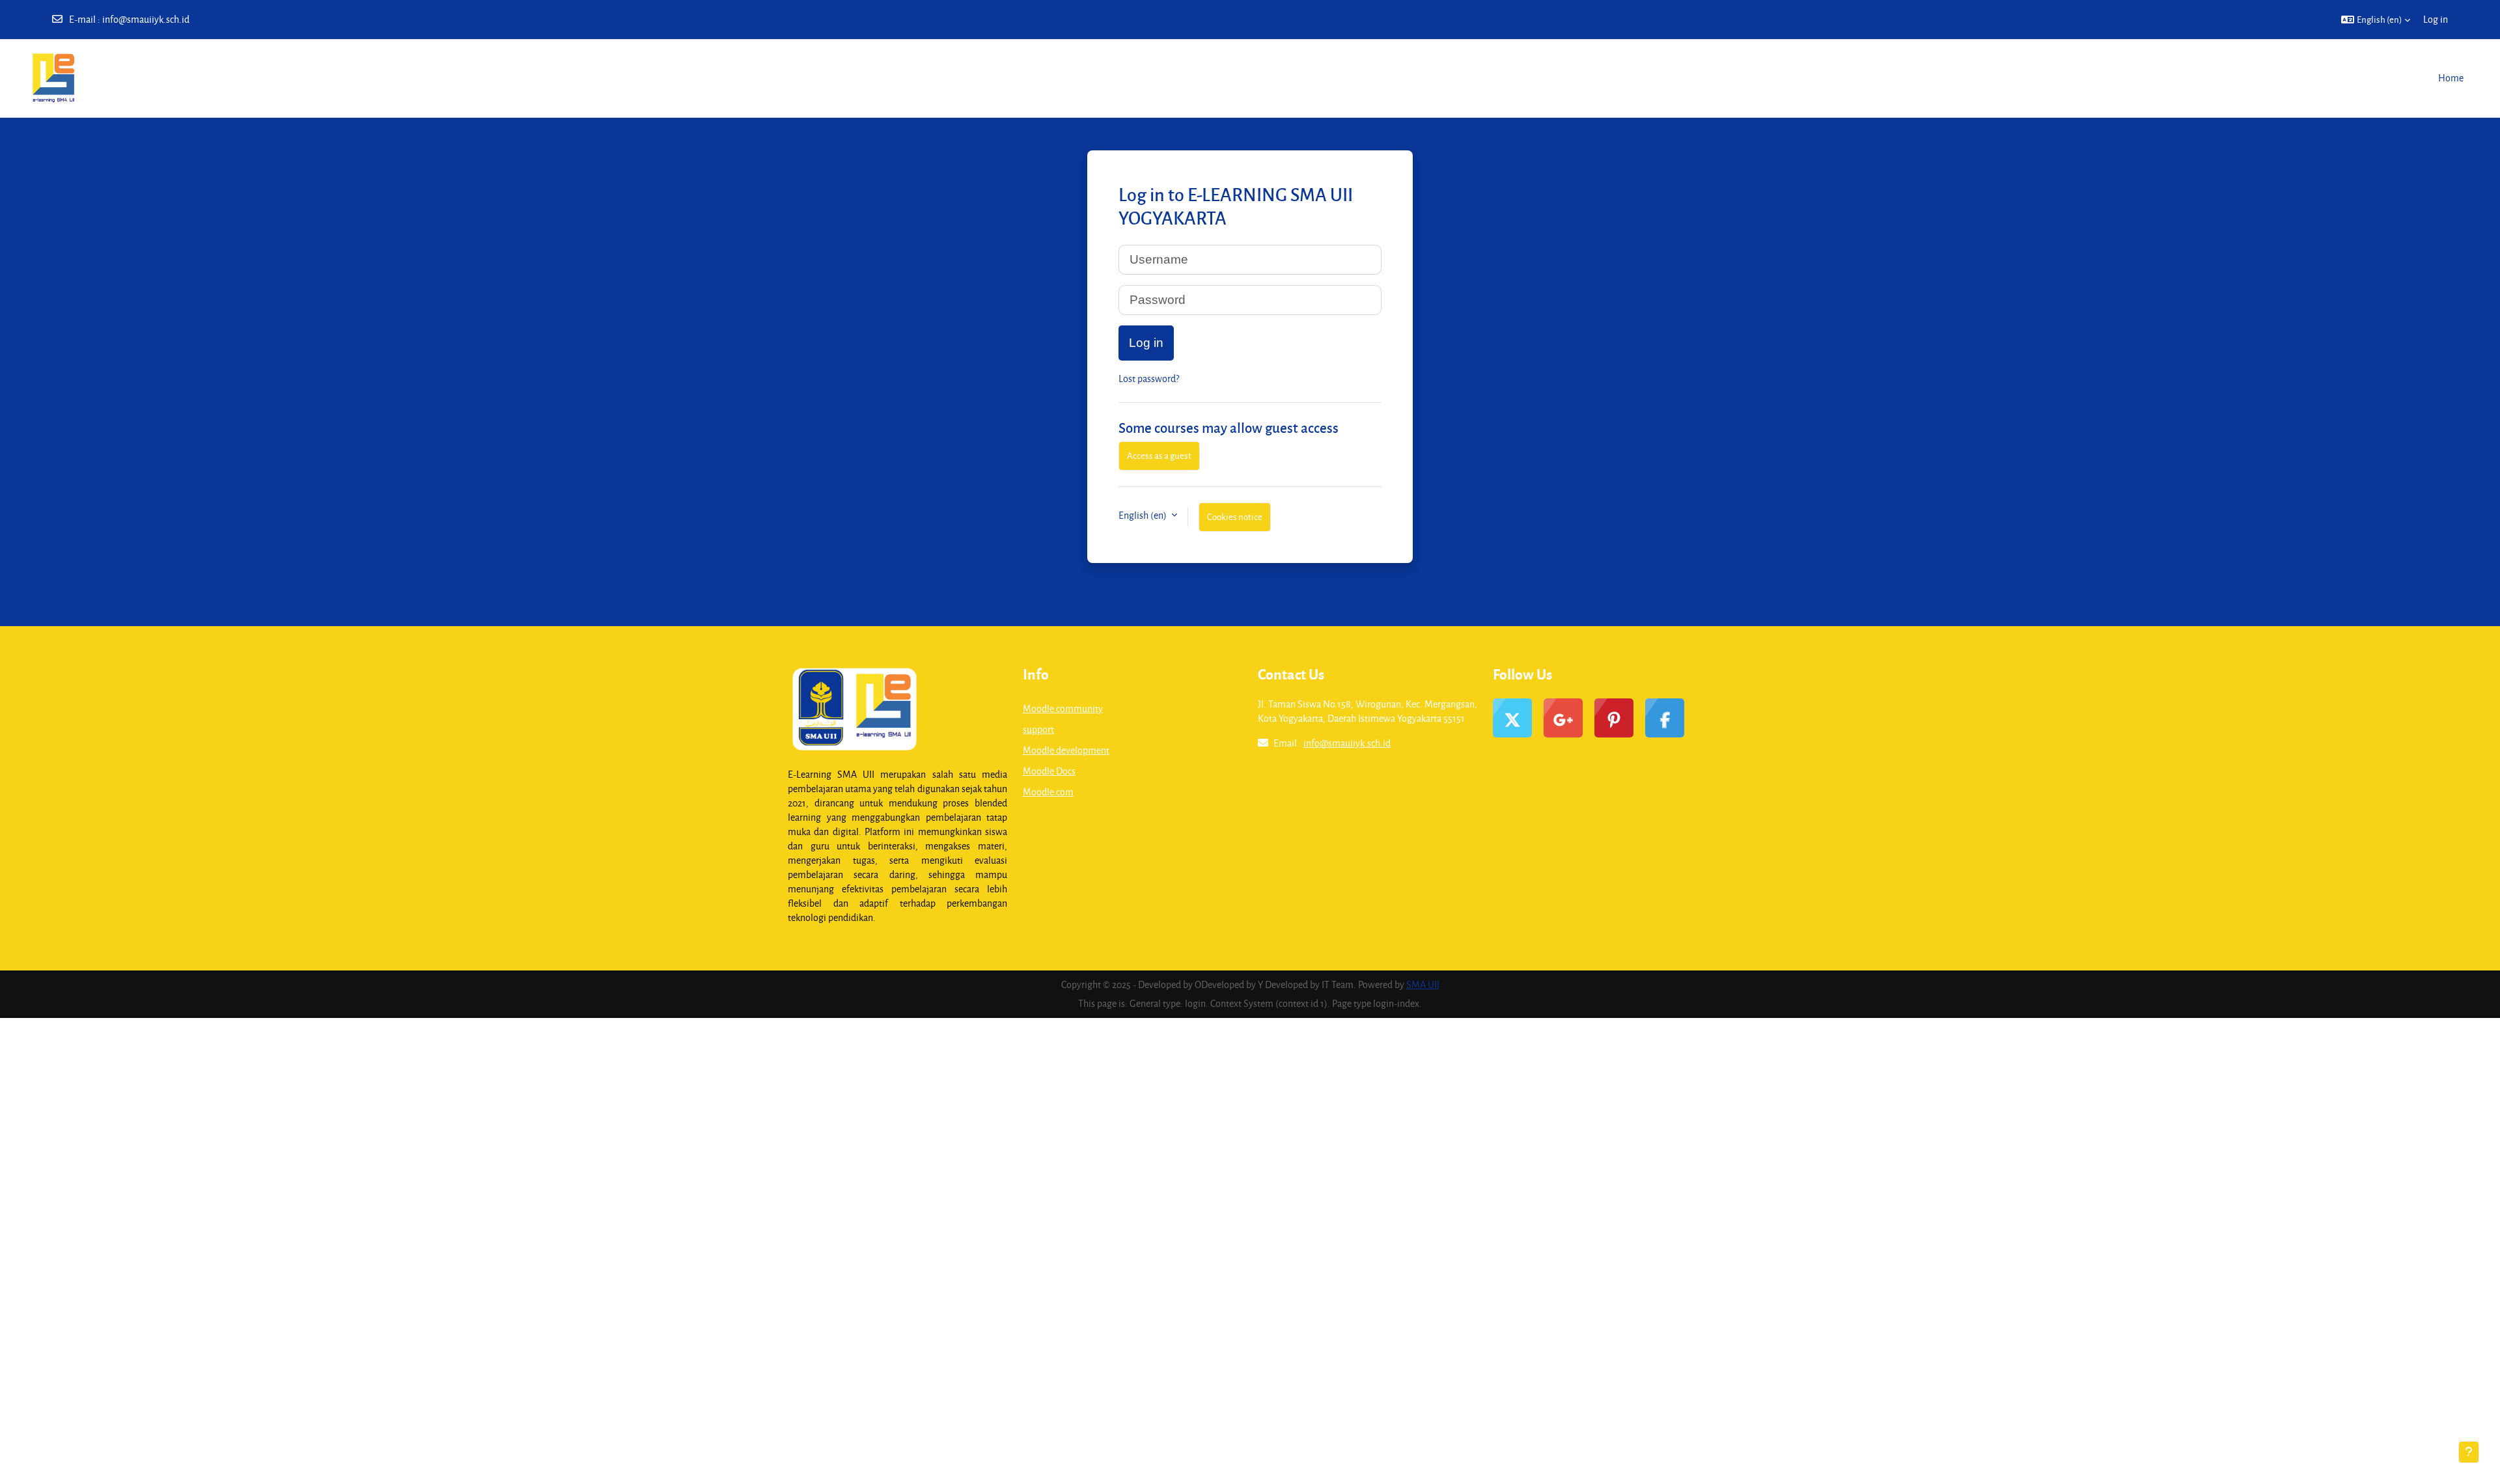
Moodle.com (1048, 792)
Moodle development (1066, 750)
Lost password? (1149, 378)
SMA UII (1423, 984)
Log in (2436, 19)
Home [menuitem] (2451, 78)
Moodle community (1063, 708)
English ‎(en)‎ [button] (1144, 515)
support (1038, 729)
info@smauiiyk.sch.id (146, 19)
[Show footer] (2469, 1452)
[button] (2376, 20)
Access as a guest (1159, 455)
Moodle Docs (1049, 771)
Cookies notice (1235, 516)
